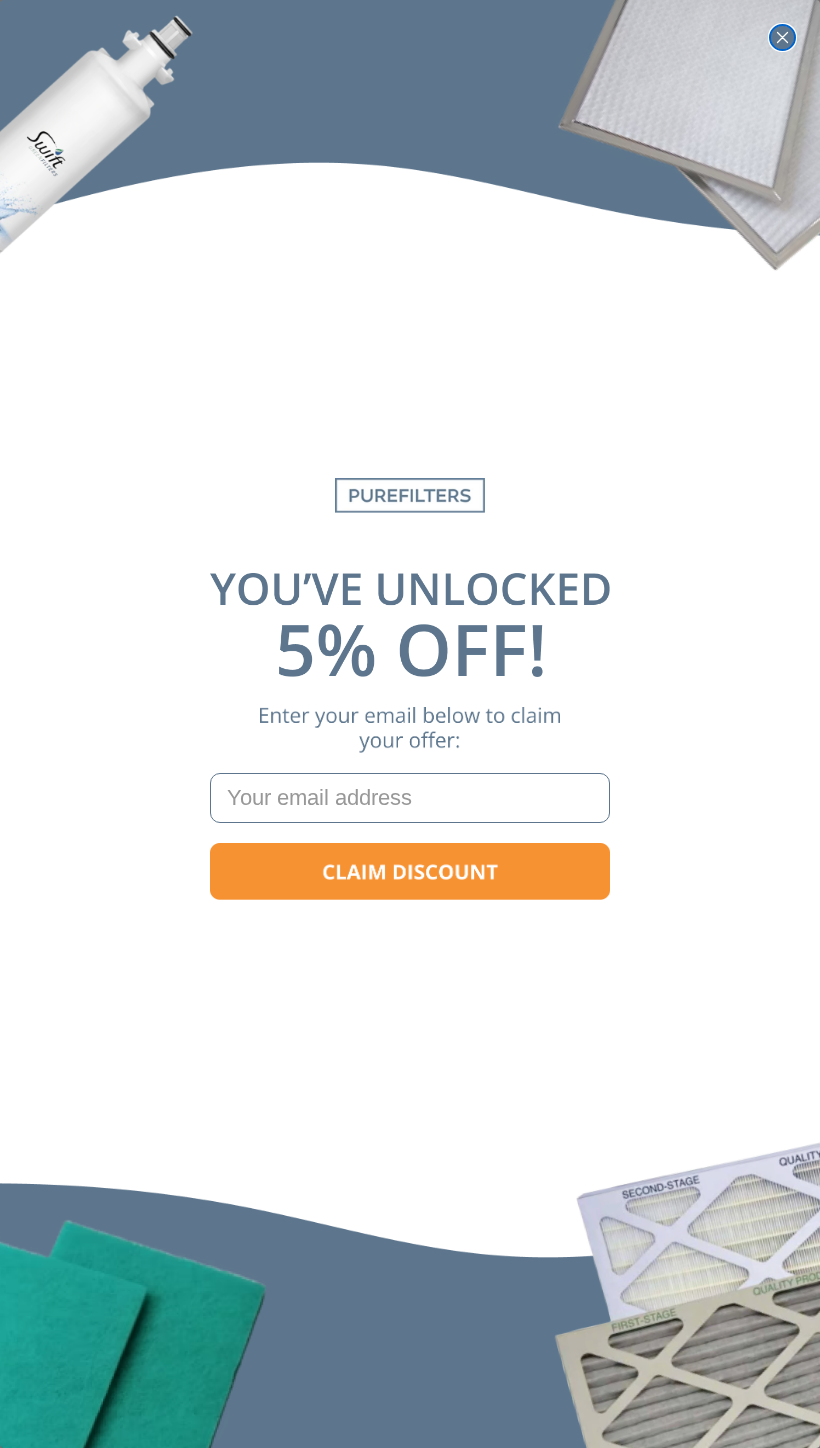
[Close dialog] (782, 37)
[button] (410, 872)
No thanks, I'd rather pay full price (410, 935)
